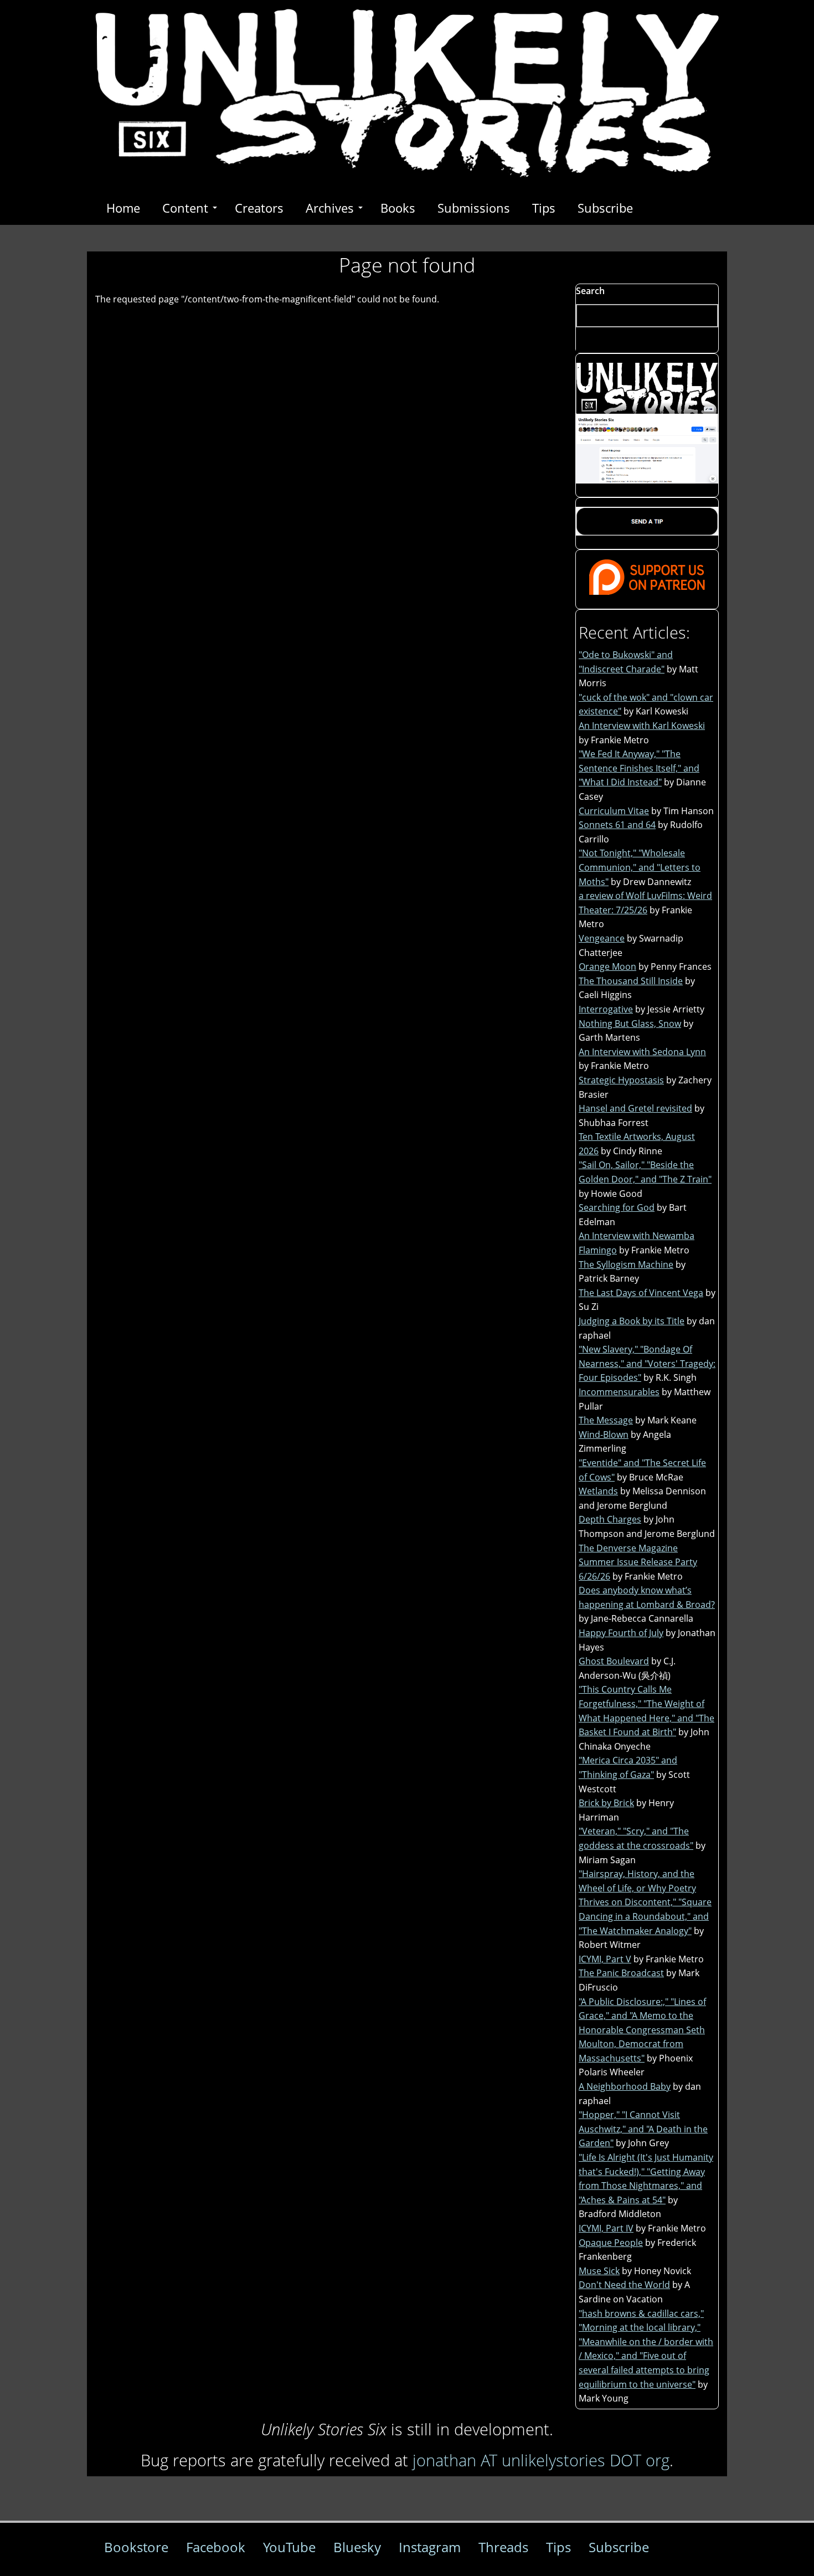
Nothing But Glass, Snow (630, 1024)
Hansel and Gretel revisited (635, 1108)
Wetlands (598, 1491)
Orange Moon (607, 966)
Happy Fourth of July (621, 1633)
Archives (330, 208)
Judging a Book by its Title (632, 1321)
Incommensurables (619, 1392)
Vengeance (602, 938)
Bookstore (136, 2547)
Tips (544, 208)
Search (590, 291)
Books (398, 208)
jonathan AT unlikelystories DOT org (541, 2460)
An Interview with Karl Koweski (642, 726)
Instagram (430, 2547)
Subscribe (605, 208)
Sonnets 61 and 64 (617, 825)
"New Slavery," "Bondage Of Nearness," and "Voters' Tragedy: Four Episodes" (647, 1363)
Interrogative (606, 1009)
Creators (259, 208)
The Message (606, 1420)
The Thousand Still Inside (631, 981)
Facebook (216, 2547)
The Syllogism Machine (626, 1264)
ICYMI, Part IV (606, 2228)
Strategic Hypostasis (621, 1080)
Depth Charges (610, 1519)
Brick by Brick (606, 1803)
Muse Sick (599, 2271)
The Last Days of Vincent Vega (641, 1293)
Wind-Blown (604, 1434)
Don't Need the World (624, 2285)
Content (185, 208)
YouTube (289, 2547)
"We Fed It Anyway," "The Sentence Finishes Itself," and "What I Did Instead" (639, 768)
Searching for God (617, 1207)
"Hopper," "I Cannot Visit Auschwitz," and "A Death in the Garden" (643, 2129)
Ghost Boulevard (614, 1661)
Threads (503, 2547)
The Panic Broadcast (621, 1973)
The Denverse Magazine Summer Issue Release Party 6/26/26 (638, 1562)
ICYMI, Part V (605, 1959)
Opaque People (611, 2243)
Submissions (474, 208)
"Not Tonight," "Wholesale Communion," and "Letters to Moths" (640, 867)
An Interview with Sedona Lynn (642, 1052)
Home (123, 208)
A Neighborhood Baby (625, 2086)
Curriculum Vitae (614, 811)
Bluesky (357, 2547)
